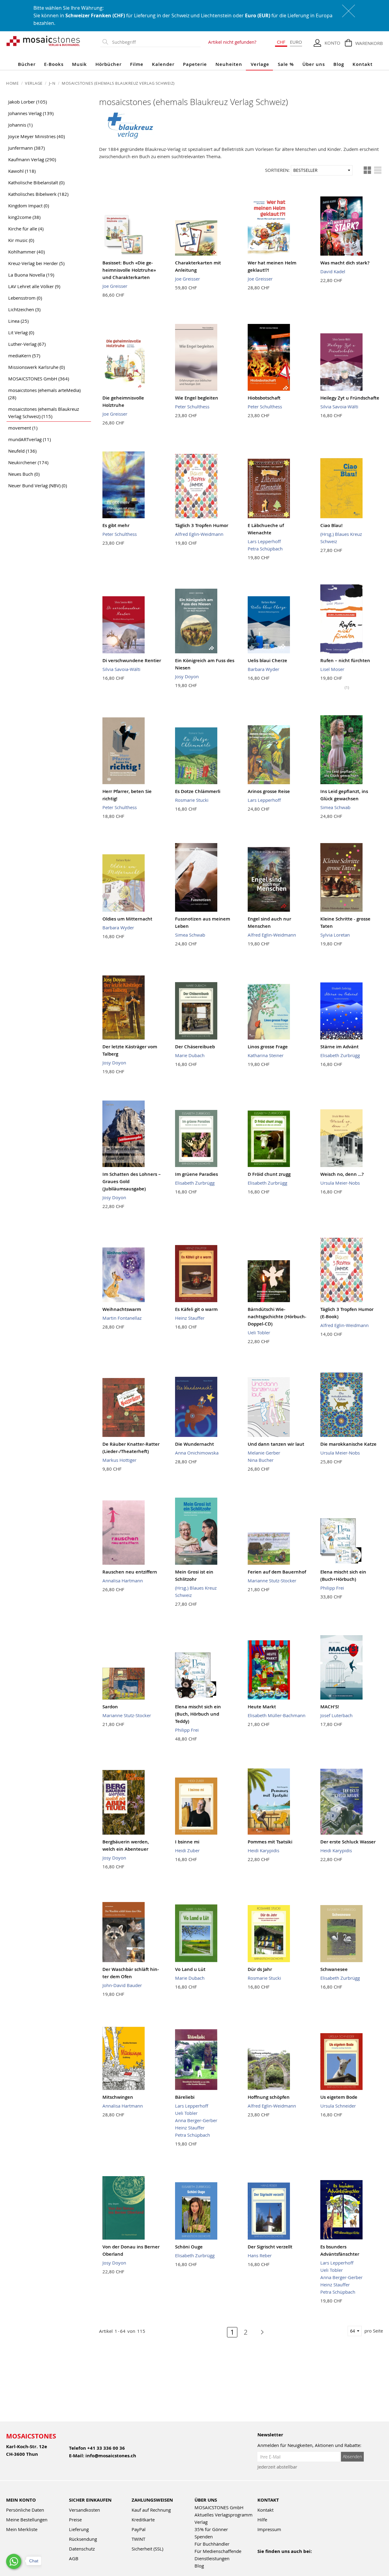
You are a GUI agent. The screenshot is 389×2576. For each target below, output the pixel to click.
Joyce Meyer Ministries (36, 136)
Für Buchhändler (212, 2544)
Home (13, 83)
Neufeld (22, 451)
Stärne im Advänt (339, 1047)
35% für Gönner (211, 2529)
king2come (24, 217)
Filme (137, 64)
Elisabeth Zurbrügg (340, 1055)
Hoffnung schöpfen (269, 2097)
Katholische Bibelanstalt (36, 182)
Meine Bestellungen (27, 2520)
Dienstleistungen (212, 2558)
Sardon (110, 1707)
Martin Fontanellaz (122, 1318)
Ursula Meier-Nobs (340, 1183)
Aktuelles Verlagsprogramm (224, 2515)
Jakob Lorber (28, 102)
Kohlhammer (26, 252)
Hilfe (262, 2520)
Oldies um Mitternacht (127, 919)
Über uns (314, 64)
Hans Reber (260, 2255)
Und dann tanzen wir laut (276, 1444)
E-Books (54, 64)
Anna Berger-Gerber (196, 2120)
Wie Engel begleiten (197, 398)
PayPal (139, 2529)
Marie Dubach (190, 1055)
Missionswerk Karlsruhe (36, 367)
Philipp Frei (332, 1588)
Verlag (201, 2522)
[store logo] (43, 41)
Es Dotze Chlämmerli (198, 791)
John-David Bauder (122, 1985)
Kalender (163, 64)
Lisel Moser (332, 669)
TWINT (138, 2539)
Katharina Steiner (266, 1055)
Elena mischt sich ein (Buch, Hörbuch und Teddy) (198, 1714)
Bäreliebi (185, 2097)
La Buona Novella (31, 275)
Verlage (260, 64)
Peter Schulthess (192, 407)
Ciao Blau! (331, 525)
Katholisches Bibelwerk (38, 194)
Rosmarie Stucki (192, 800)
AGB (74, 2558)
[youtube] (274, 2559)
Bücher (27, 64)
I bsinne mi (187, 1842)
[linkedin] (313, 2559)
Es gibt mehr (116, 525)
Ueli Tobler (259, 1332)
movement (23, 428)
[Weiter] (259, 2332)
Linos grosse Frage (268, 1047)
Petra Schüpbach (265, 549)
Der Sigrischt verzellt (270, 2247)
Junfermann (26, 148)
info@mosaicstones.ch (111, 2456)
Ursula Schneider (338, 2106)
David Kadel (333, 271)
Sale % (286, 64)
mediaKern (24, 356)
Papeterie (195, 64)
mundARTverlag (29, 439)
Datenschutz (82, 2549)
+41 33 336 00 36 (106, 2448)
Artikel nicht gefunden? (232, 42)
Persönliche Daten (25, 2510)
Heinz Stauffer (190, 1318)
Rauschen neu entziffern (130, 1572)
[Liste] (378, 170)
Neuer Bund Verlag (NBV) (38, 485)
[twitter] (300, 2559)
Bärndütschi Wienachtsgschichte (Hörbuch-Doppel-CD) (277, 1317)
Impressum (269, 2529)
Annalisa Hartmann (123, 1581)
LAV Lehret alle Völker (34, 286)
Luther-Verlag (27, 344)
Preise (75, 2520)
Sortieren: (277, 170)
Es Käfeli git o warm (196, 1309)
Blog (339, 64)
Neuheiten (229, 64)
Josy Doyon (187, 676)
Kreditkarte (143, 2520)
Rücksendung (83, 2539)
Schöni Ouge (189, 2247)
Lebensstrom (25, 298)
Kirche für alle (26, 229)
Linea (18, 321)
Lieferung (79, 2529)
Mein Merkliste (22, 2529)
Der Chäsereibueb (195, 1047)
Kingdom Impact (29, 206)
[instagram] (287, 2559)
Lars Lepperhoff (264, 541)
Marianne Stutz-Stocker (272, 1581)
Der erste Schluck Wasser (348, 1842)
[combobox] (155, 42)
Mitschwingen (118, 2097)
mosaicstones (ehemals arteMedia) (44, 394)
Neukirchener (28, 462)
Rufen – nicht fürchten (345, 660)
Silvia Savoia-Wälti (339, 407)
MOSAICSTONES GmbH (39, 379)
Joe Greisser (115, 286)
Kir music (21, 240)
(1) (347, 687)
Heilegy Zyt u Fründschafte (350, 398)
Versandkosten (84, 2510)
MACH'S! (330, 1707)
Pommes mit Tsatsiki (270, 1842)
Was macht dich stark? (345, 263)
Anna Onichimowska (197, 1453)
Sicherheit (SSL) (147, 2549)
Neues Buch (24, 474)
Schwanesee (334, 1969)
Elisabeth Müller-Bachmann (277, 1715)
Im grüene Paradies (196, 1174)
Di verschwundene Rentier (132, 660)
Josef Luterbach (336, 1715)
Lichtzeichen (24, 309)
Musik (79, 64)
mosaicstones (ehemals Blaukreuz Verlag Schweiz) (44, 413)
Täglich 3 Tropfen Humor (202, 525)
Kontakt (363, 64)
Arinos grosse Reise (269, 791)
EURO (296, 42)
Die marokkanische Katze (348, 1444)
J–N (53, 83)
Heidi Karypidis (263, 1850)
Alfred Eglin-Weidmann (199, 534)
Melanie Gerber (264, 1453)
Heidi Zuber (187, 1850)
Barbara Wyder (263, 669)
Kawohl (22, 171)
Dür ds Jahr (260, 1969)
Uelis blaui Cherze (267, 660)
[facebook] (261, 2559)
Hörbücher (108, 64)
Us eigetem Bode (339, 2097)
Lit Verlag (21, 332)
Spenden (204, 2537)
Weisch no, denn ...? (342, 1174)
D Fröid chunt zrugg (269, 1174)
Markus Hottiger (119, 1460)
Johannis (20, 125)
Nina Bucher (261, 1460)
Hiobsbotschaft (264, 398)
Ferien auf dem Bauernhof (277, 1572)
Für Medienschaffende (218, 2551)
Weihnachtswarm (122, 1309)
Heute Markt (262, 1707)
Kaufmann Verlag (32, 159)
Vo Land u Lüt (190, 1969)
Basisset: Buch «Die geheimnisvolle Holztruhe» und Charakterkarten (129, 270)
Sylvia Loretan (335, 935)
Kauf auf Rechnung (151, 2510)
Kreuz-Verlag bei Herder (36, 263)
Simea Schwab (335, 807)
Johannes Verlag (31, 113)
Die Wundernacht (194, 1444)
